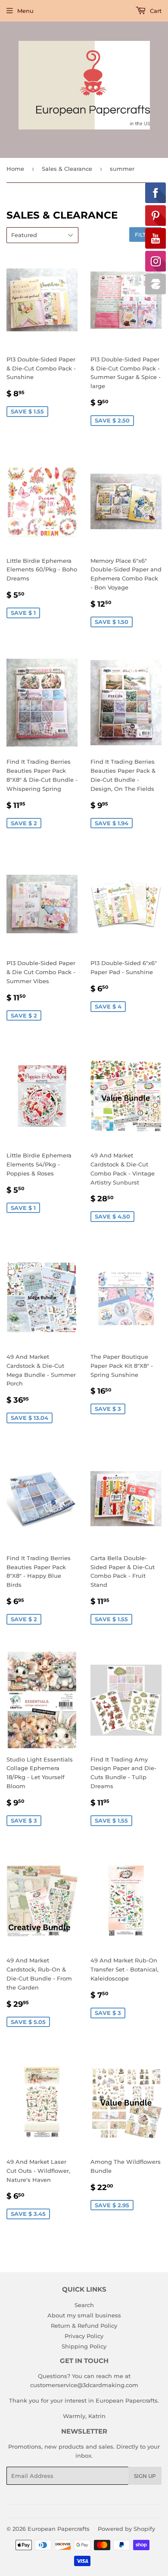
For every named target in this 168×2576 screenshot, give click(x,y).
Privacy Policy (84, 2336)
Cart (155, 11)
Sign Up (145, 2476)
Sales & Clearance (67, 169)
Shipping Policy (84, 2346)
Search (84, 2305)
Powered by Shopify (126, 2529)
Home (15, 169)
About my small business (84, 2315)
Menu (25, 11)
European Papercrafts (59, 2529)
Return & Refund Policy (84, 2326)
